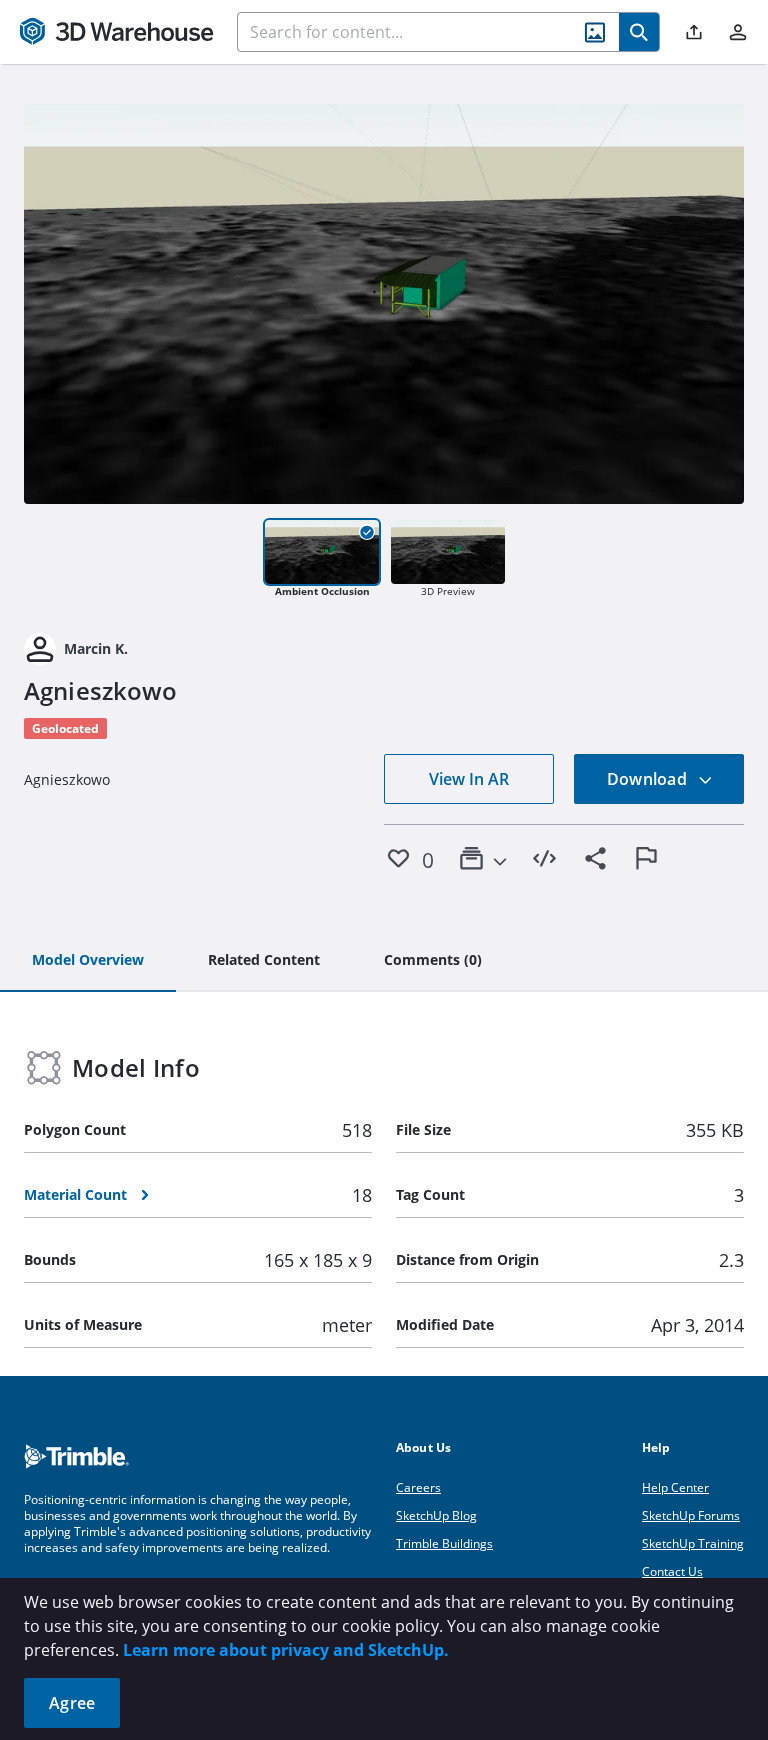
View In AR (469, 779)
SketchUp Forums (691, 1515)
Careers (418, 1487)
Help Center (675, 1487)
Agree (72, 1703)
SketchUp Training (693, 1543)
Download (649, 779)
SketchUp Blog (436, 1515)
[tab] (88, 961)
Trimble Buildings (444, 1543)
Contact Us (672, 1571)
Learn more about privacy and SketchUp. (286, 1650)
